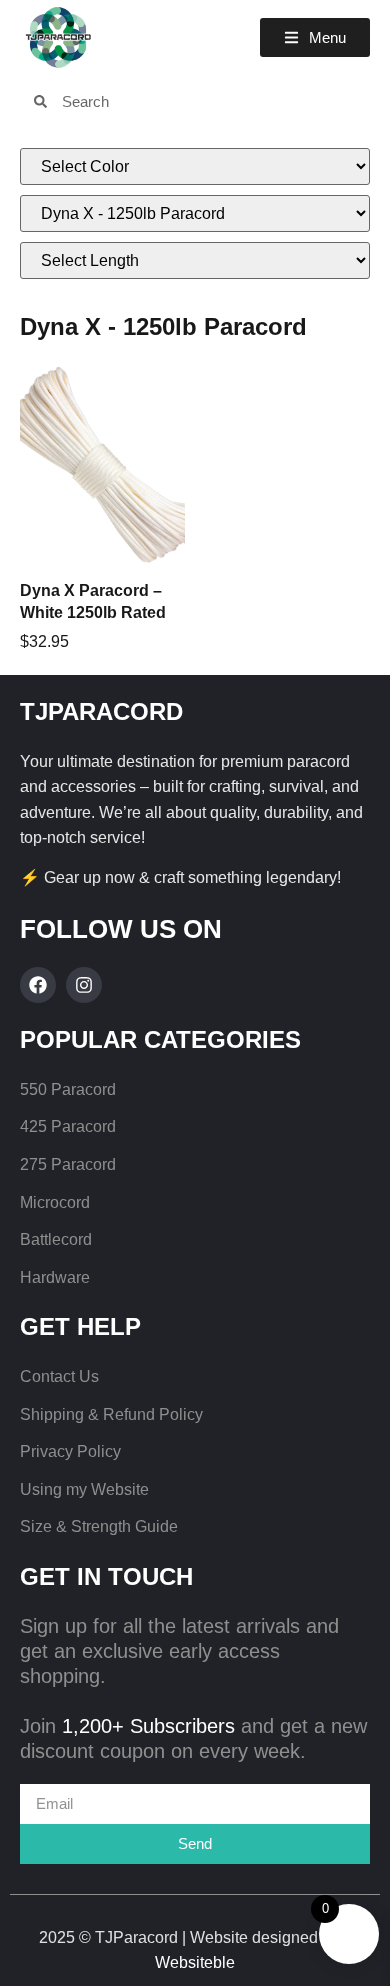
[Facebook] (38, 985)
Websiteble (195, 1962)
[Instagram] (84, 985)
